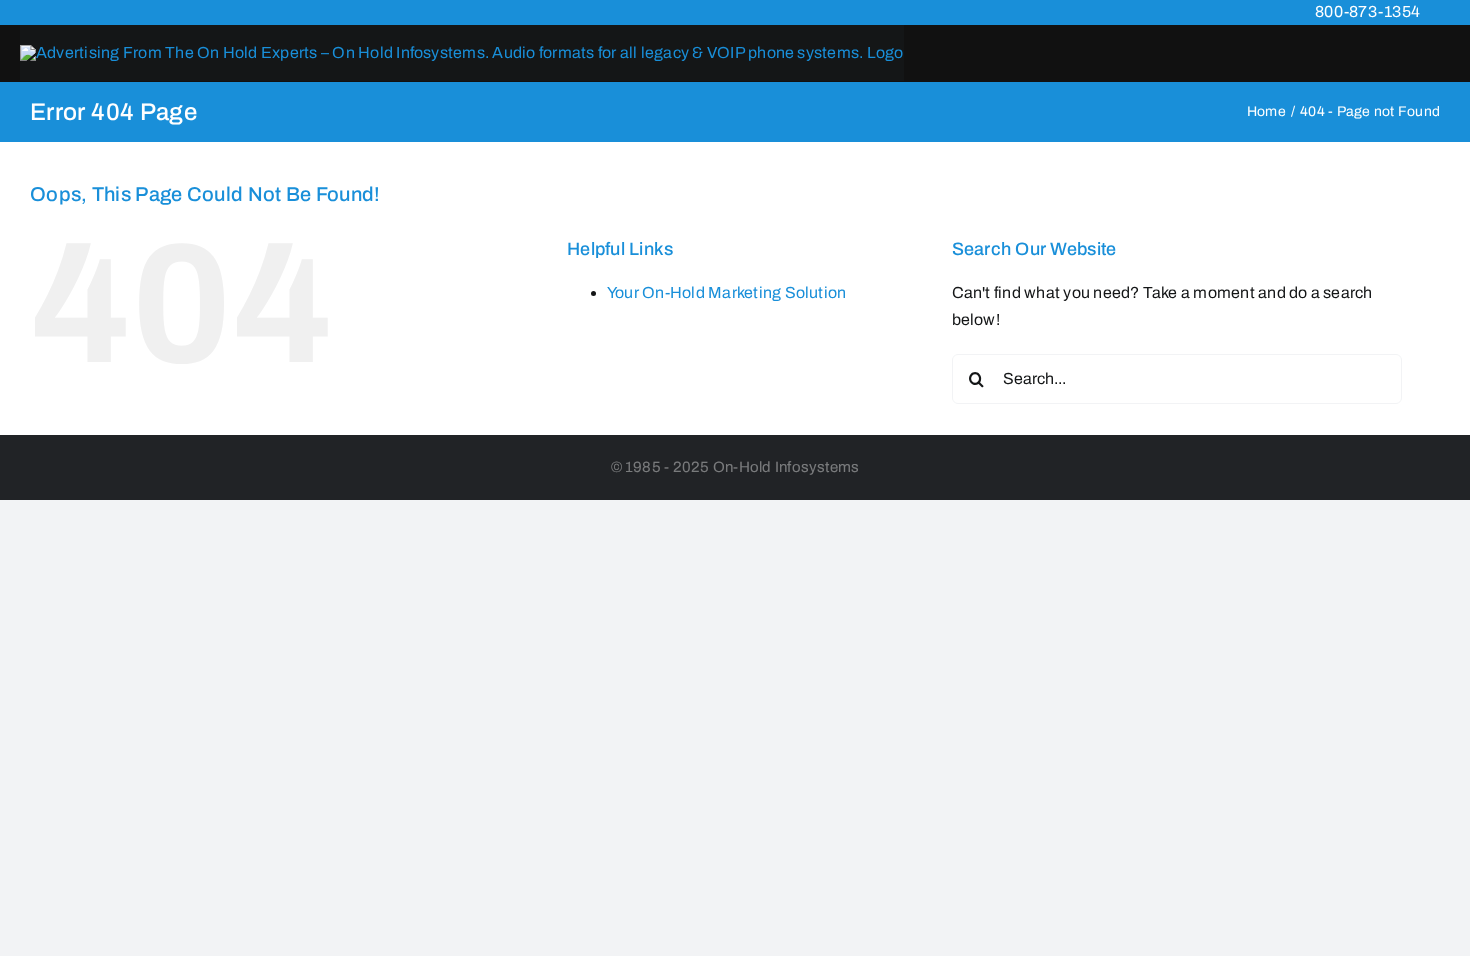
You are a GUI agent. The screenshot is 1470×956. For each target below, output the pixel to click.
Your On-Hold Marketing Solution (726, 292)
